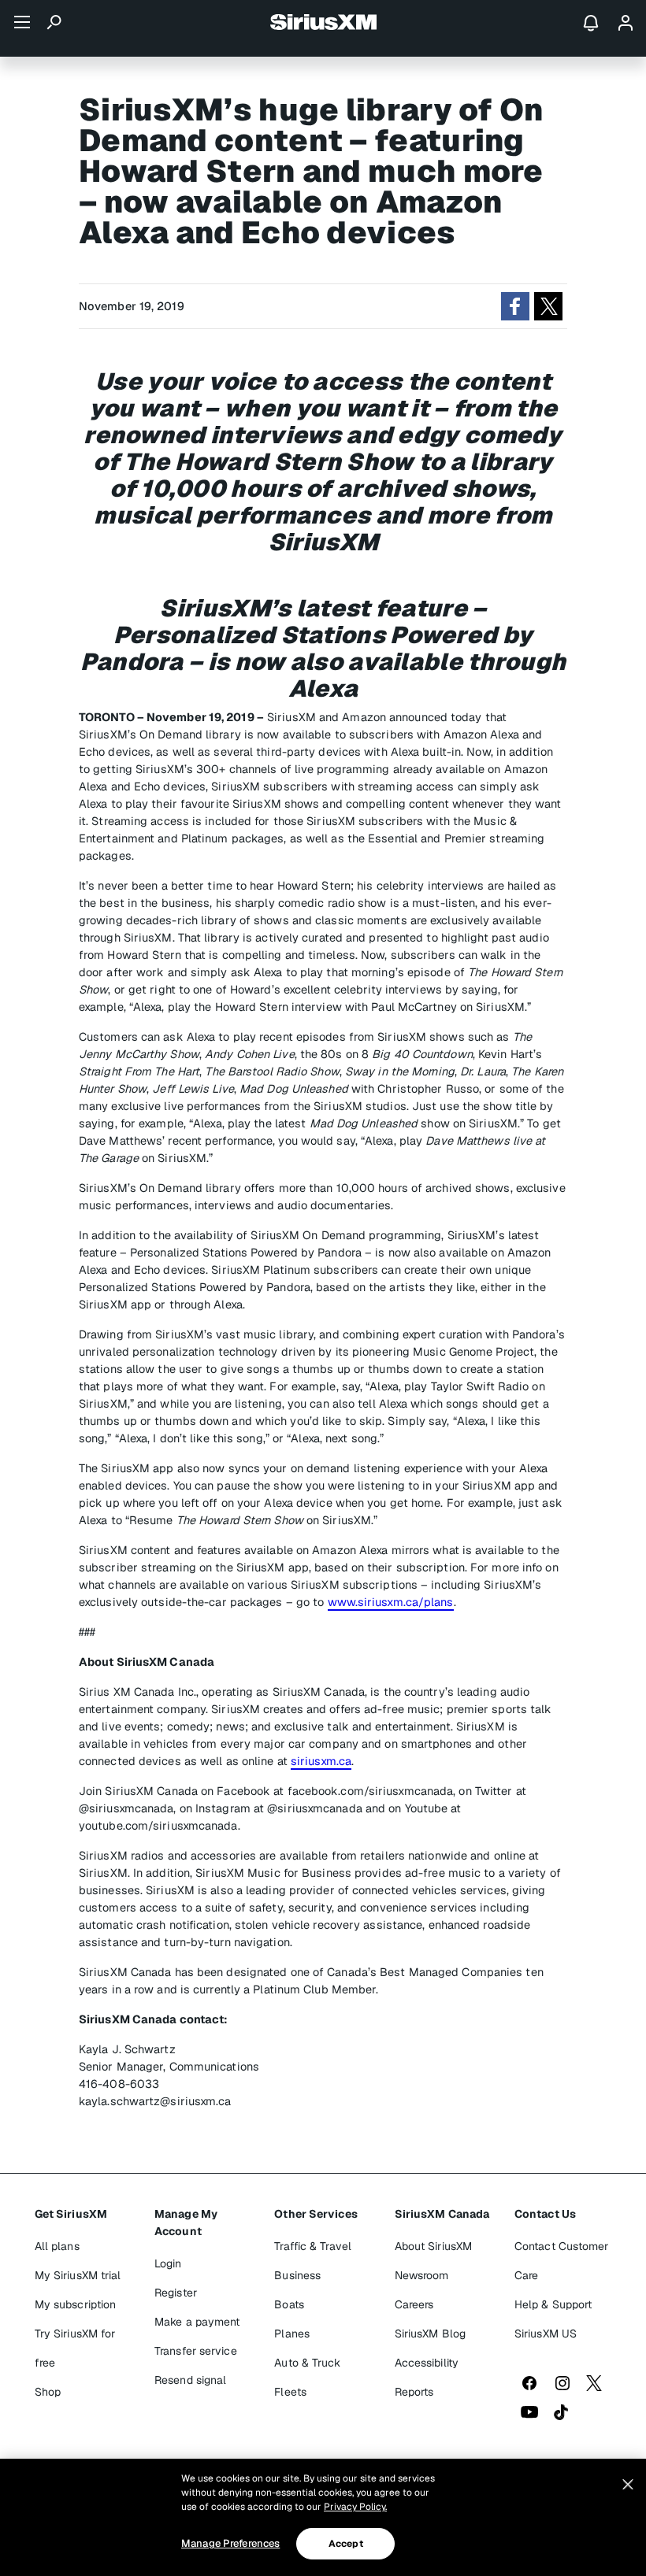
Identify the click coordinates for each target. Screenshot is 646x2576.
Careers (414, 2304)
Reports (414, 2392)
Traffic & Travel (313, 2246)
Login (168, 2263)
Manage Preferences (230, 2543)
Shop (48, 2392)
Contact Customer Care (562, 2261)
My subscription (76, 2304)
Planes (292, 2334)
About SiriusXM (433, 2246)
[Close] (628, 2485)
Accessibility (427, 2363)
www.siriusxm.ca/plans (391, 1602)
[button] (515, 306)
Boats (289, 2304)
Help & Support (553, 2304)
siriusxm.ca (321, 1761)
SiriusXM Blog (430, 2334)
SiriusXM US (546, 2334)
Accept (346, 2544)
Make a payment (197, 2322)
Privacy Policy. (355, 2507)
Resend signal (190, 2380)
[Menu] (22, 22)
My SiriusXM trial (78, 2275)
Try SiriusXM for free (75, 2348)
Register (176, 2293)
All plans (57, 2246)
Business (297, 2275)
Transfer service (196, 2351)
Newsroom (422, 2275)
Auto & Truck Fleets (307, 2377)
